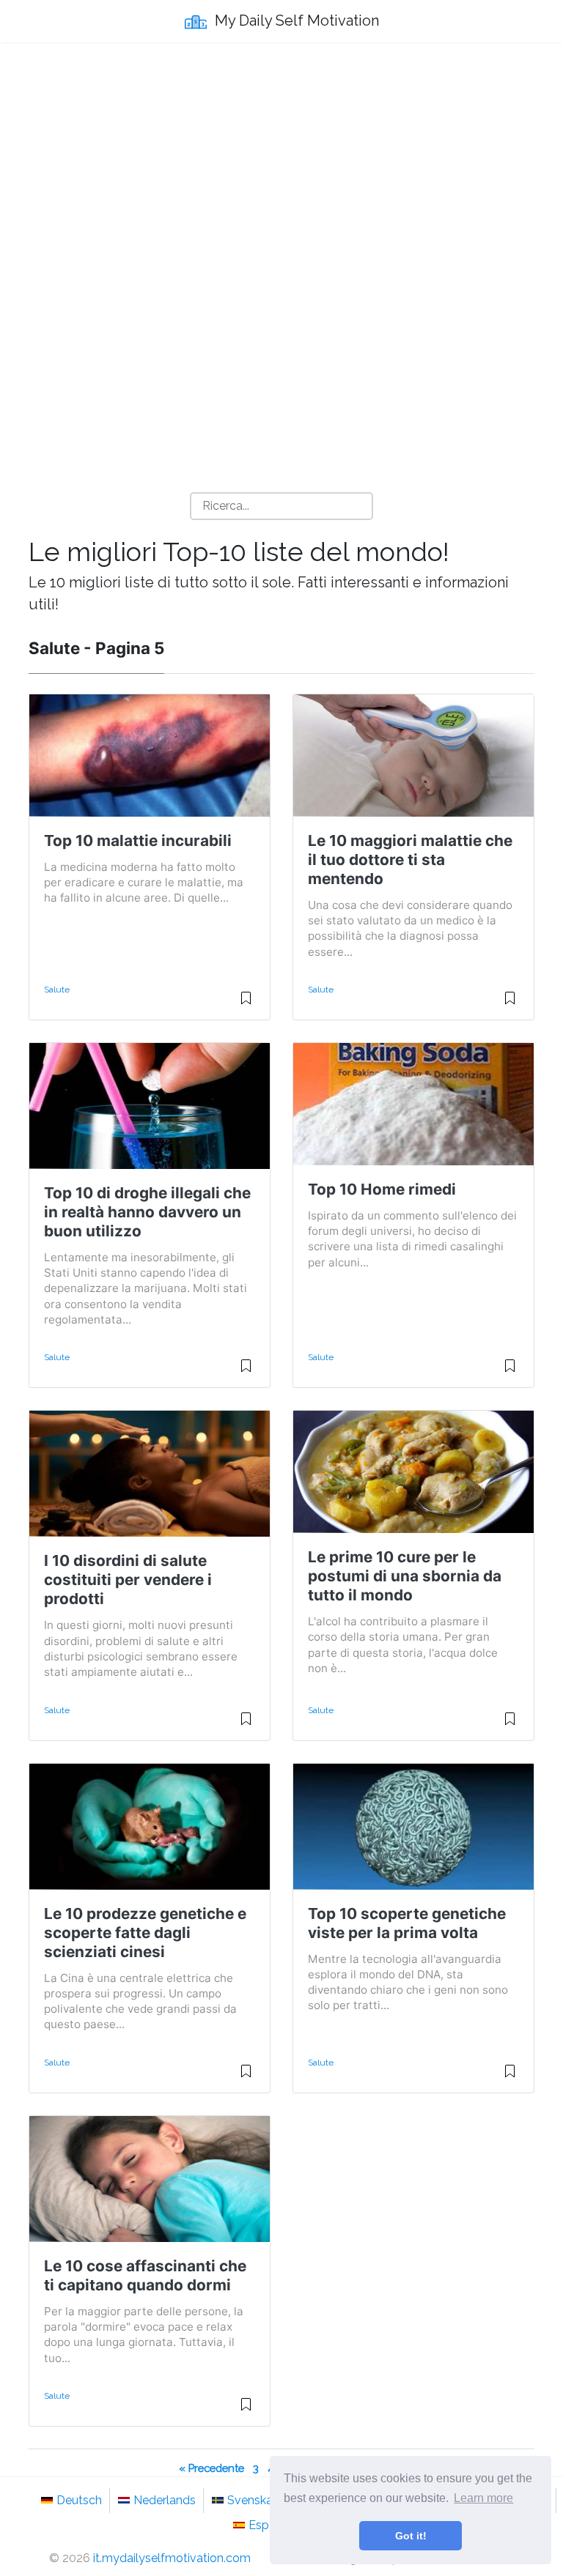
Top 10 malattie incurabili (138, 840)
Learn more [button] (483, 2498)
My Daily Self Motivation (295, 21)
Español (271, 2525)
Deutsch (79, 2500)
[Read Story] (246, 1004)
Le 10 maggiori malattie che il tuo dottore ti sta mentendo (410, 860)
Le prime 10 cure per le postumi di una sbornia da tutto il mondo (405, 1576)
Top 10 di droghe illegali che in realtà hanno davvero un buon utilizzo (147, 1212)
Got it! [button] (411, 2536)
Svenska (250, 2500)
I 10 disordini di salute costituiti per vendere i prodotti (128, 1580)
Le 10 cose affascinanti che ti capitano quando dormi (145, 2275)
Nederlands (165, 2500)
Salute (57, 990)
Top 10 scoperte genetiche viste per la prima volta (407, 1923)
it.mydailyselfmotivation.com (172, 2558)
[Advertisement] (281, 162)
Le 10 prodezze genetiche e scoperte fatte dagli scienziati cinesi (145, 1933)
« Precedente (211, 2468)
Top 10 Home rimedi (382, 1189)
